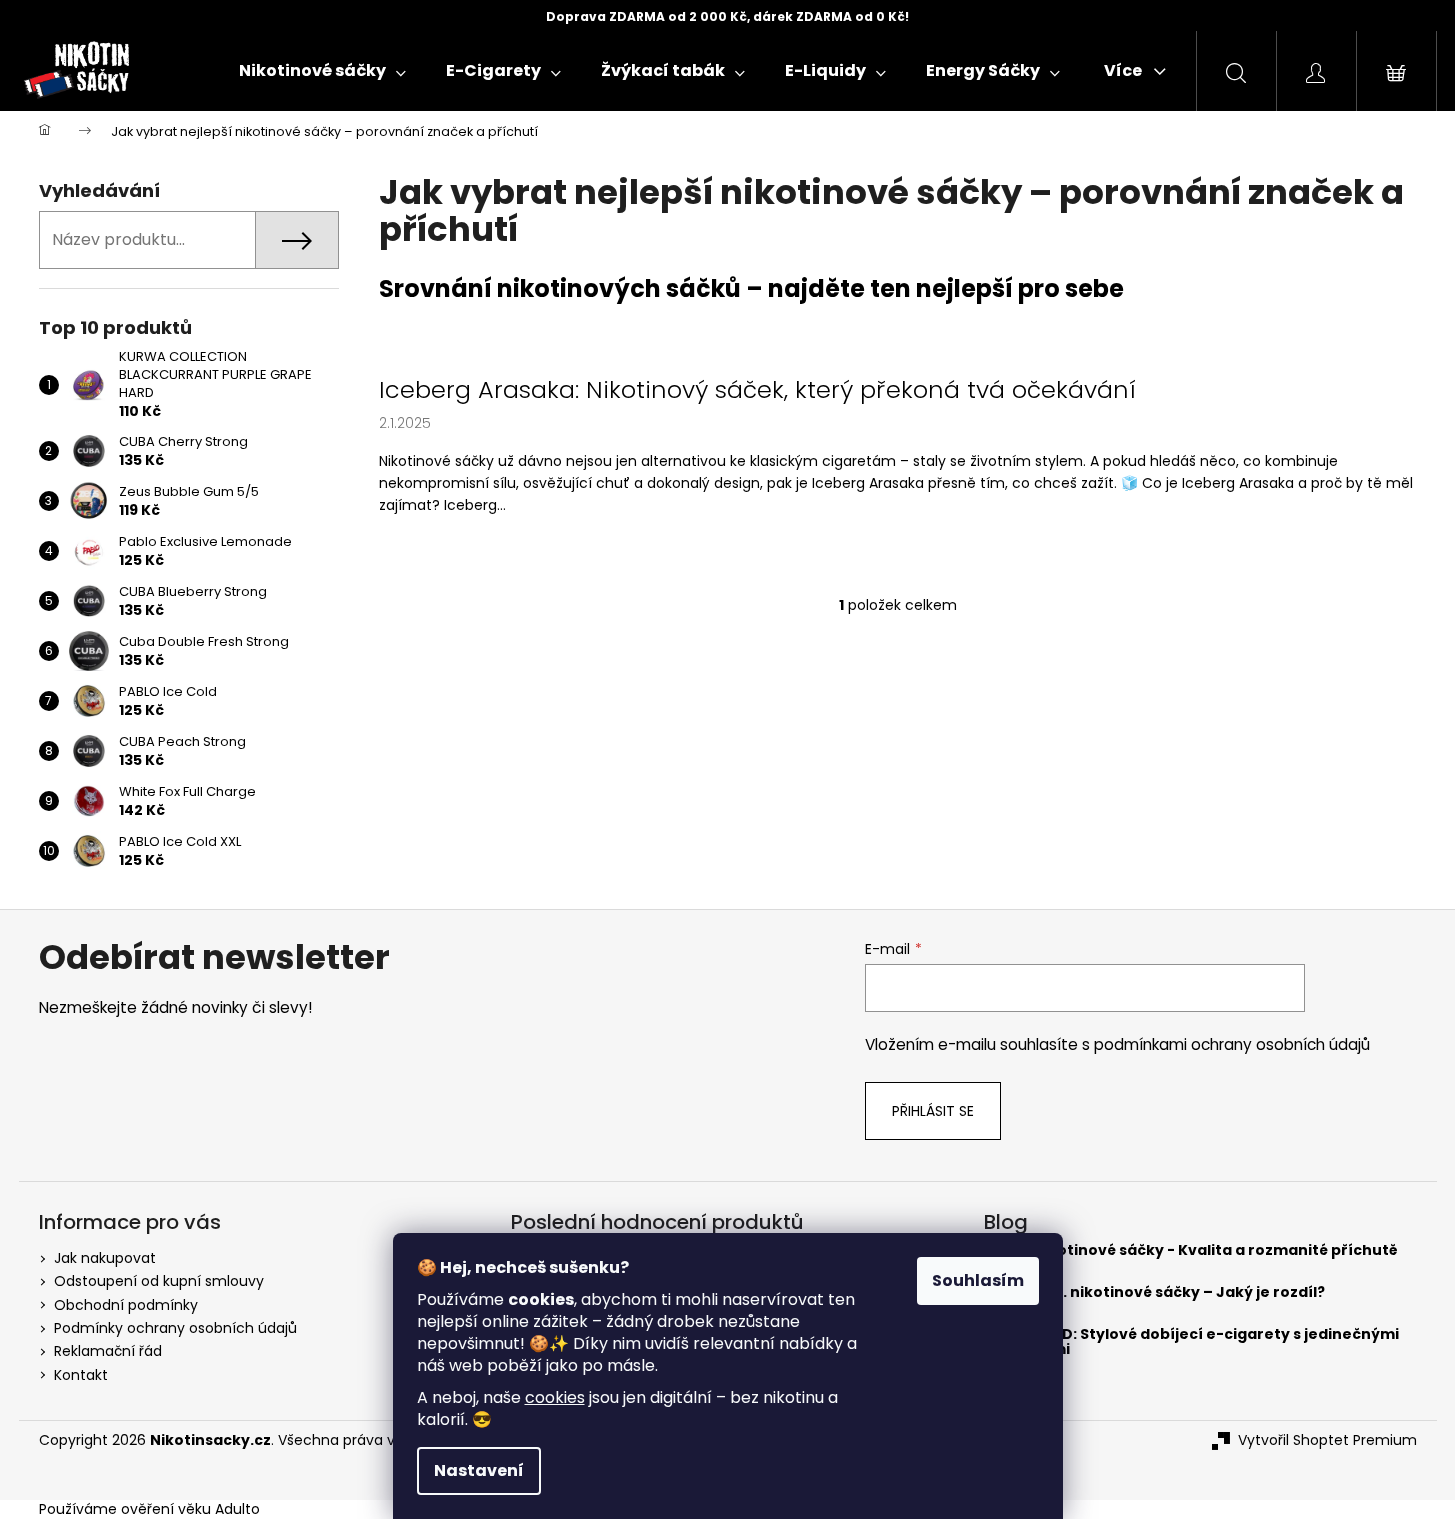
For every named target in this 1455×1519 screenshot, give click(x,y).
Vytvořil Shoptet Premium (1327, 1440)
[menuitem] (322, 71)
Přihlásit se (933, 1111)
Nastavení (479, 1470)
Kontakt (81, 1375)
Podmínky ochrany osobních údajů (175, 1328)
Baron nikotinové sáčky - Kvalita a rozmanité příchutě (1191, 1250)
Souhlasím (978, 1280)
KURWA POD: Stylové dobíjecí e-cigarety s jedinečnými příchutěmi (1191, 1342)
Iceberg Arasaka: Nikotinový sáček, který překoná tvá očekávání (757, 390)
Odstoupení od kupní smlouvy (159, 1281)
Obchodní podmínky (126, 1305)
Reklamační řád (108, 1351)
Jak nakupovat (105, 1258)
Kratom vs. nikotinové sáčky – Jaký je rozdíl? (1154, 1292)
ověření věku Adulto (190, 1509)
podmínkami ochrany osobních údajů (1232, 1044)
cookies (555, 1397)
